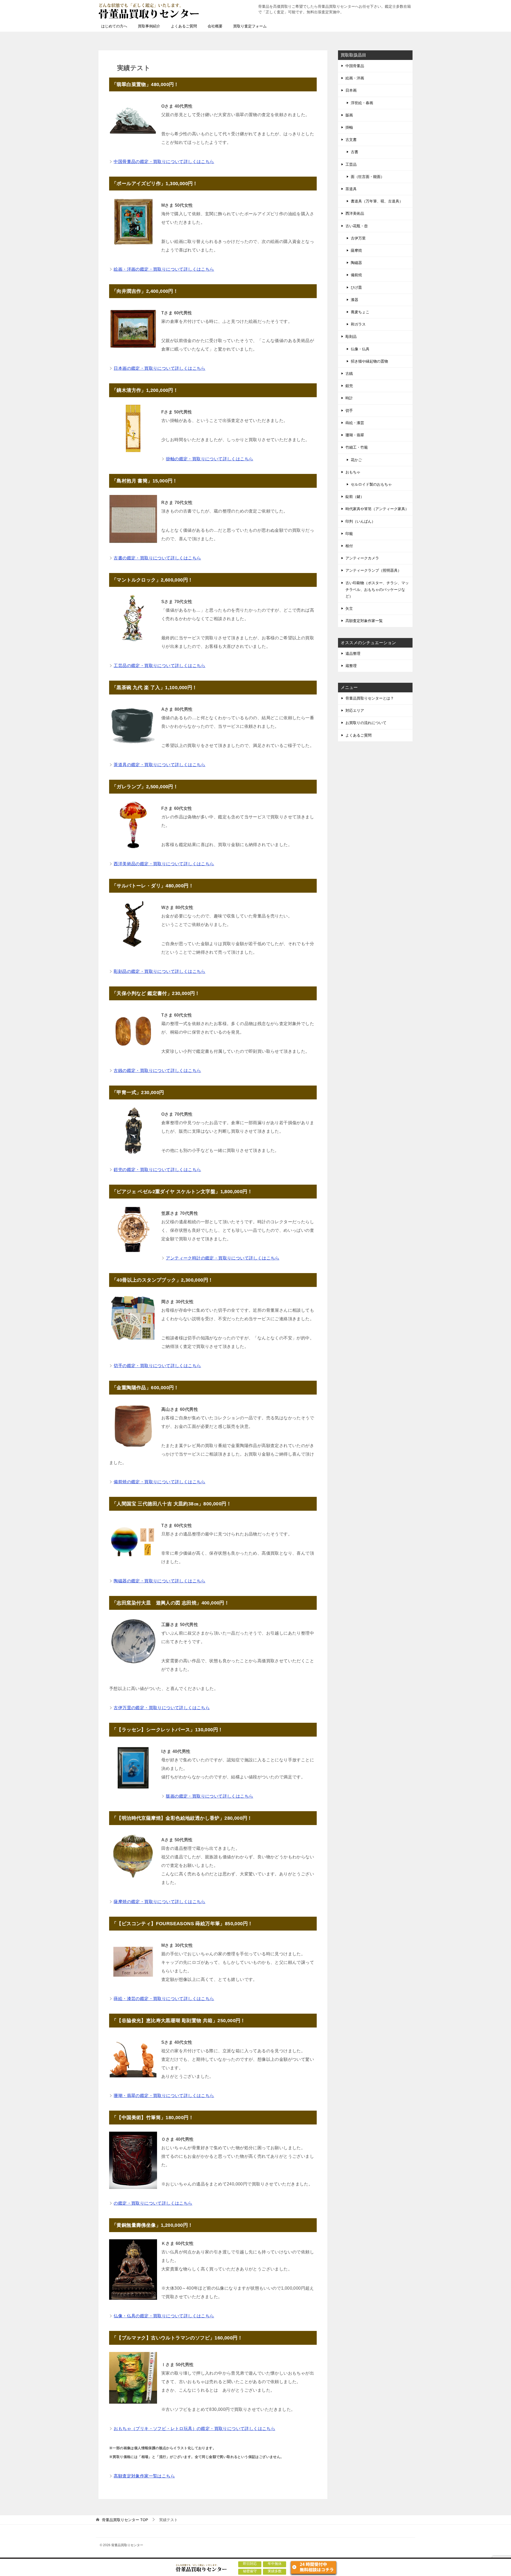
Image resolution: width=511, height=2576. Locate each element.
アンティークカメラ (362, 558)
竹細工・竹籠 (357, 447)
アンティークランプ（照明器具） (373, 570)
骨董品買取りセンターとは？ (370, 698)
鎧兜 (349, 386)
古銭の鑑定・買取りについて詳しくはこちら (157, 1070)
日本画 (351, 90)
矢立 (349, 608)
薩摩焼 (356, 250)
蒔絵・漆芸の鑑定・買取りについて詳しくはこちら (164, 1999)
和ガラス (358, 324)
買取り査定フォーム (250, 26)
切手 (349, 411)
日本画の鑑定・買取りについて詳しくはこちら (159, 368)
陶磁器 (356, 263)
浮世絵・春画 (362, 103)
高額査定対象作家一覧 (364, 621)
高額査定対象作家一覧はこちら (144, 2476)
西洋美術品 (355, 213)
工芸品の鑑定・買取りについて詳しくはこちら (159, 666)
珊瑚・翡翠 (355, 435)
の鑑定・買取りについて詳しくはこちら (153, 2203)
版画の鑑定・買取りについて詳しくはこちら (209, 1796)
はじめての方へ (114, 26)
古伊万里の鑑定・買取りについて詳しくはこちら (162, 1708)
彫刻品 (351, 336)
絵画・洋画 (355, 78)
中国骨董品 (355, 66)
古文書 (351, 140)
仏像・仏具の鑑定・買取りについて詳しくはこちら (164, 2316)
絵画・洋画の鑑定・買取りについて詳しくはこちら (164, 269)
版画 (349, 115)
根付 (349, 546)
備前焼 (356, 275)
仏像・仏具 (360, 349)
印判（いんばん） (360, 521)
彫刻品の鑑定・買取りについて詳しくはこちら (159, 971)
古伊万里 (358, 238)
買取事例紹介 (149, 26)
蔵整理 (351, 666)
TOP (125, 2520)
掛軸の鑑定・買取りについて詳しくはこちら (209, 459)
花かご (356, 460)
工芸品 (351, 164)
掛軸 (349, 127)
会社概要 (215, 26)
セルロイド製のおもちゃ (371, 484)
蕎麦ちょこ (360, 312)
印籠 (349, 534)
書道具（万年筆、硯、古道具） (377, 201)
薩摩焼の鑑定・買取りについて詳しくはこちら (159, 1902)
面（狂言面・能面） (368, 177)
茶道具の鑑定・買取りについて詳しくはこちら (159, 765)
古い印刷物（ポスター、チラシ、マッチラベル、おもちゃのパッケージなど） (377, 590)
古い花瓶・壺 (357, 226)
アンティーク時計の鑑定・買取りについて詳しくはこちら (222, 1258)
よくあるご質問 (184, 26)
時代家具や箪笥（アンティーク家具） (377, 509)
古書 (355, 152)
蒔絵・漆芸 (355, 423)
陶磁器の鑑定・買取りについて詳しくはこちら (159, 1581)
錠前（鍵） (355, 497)
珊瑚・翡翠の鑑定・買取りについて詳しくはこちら (164, 2096)
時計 (349, 398)
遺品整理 (353, 653)
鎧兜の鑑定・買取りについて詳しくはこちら (157, 1170)
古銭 (349, 373)
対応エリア (355, 710)
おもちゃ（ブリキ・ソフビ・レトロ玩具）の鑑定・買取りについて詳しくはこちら (194, 2429)
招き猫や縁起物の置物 (369, 361)
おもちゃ (353, 472)
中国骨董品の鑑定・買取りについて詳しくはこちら (164, 162)
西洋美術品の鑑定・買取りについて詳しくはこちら (164, 864)
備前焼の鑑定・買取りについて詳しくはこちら (159, 1482)
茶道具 (351, 189)
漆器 (355, 300)
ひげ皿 (356, 287)
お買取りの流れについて (366, 723)
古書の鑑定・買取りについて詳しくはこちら (157, 558)
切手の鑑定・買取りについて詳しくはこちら (157, 1366)
